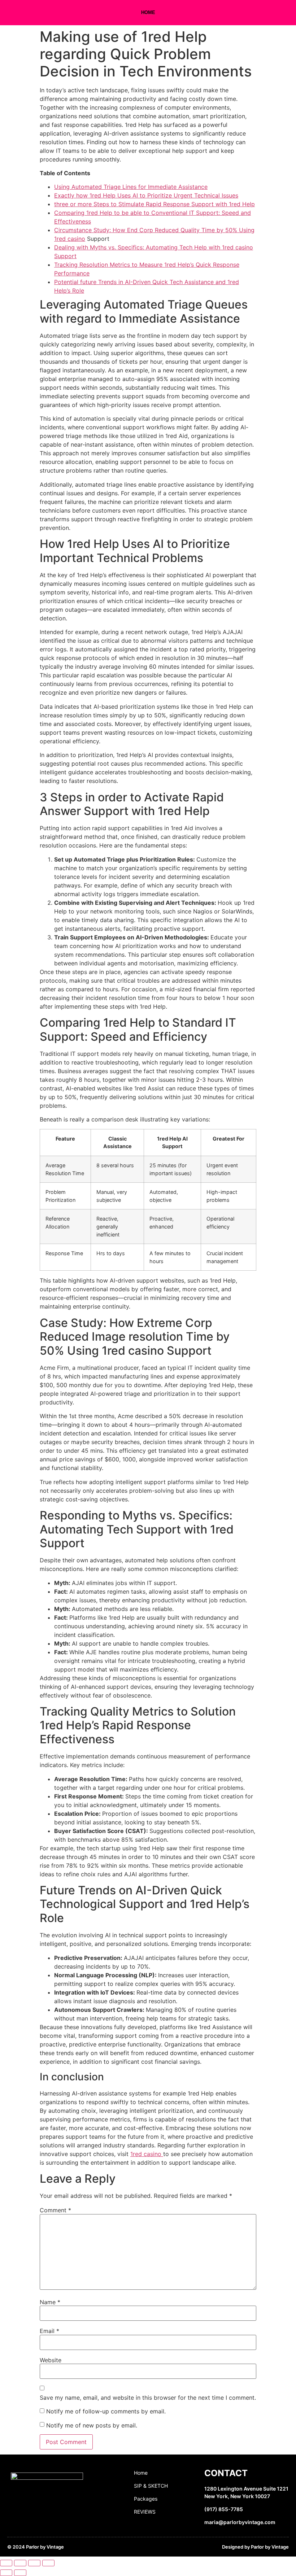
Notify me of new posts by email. (92, 2425)
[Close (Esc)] (48, 2563)
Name (50, 2302)
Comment (55, 2210)
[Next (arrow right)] (20, 2573)
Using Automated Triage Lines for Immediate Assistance (131, 187)
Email (49, 2331)
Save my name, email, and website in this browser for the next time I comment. (148, 2398)
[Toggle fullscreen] (20, 2563)
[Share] (34, 2563)
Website (51, 2360)
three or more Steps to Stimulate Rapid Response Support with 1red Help (154, 204)
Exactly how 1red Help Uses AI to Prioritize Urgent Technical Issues (146, 195)
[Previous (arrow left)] (6, 2573)
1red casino (70, 239)
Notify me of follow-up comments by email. (106, 2411)
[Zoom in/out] (6, 2563)
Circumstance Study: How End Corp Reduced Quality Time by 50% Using (154, 230)
